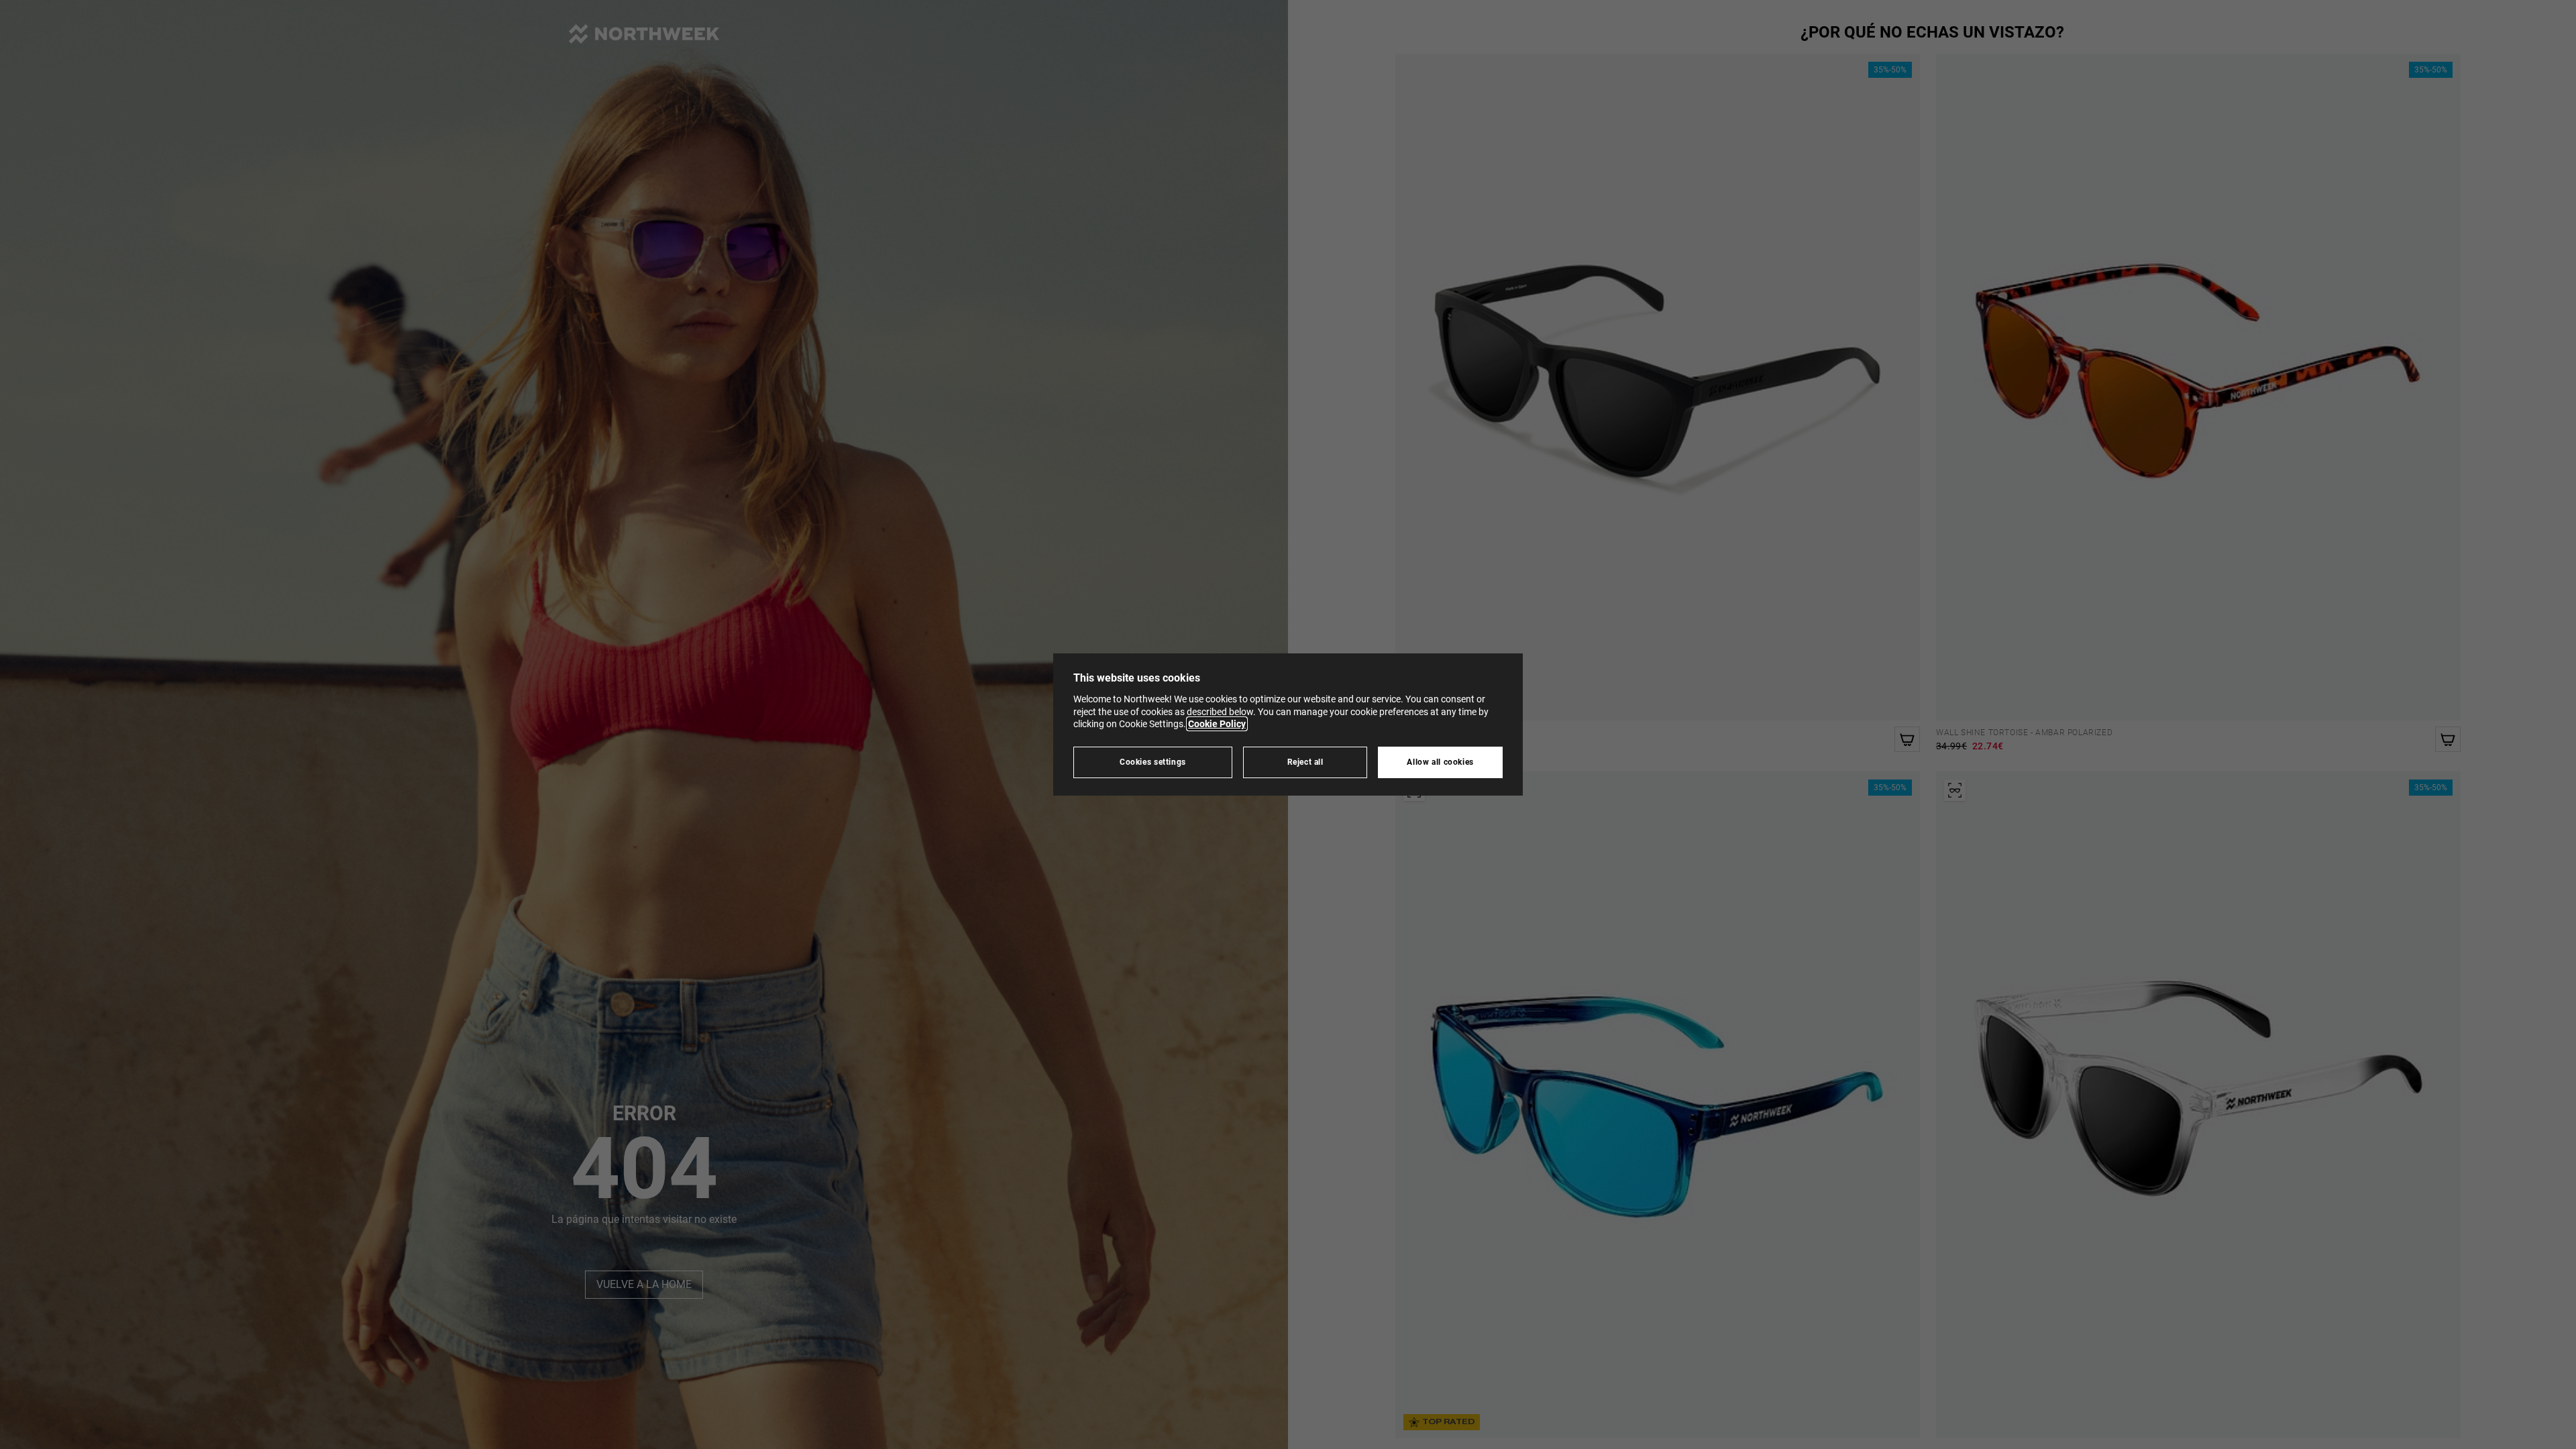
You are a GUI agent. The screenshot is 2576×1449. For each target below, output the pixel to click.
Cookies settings (1153, 762)
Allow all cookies (1440, 762)
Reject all (1305, 762)
